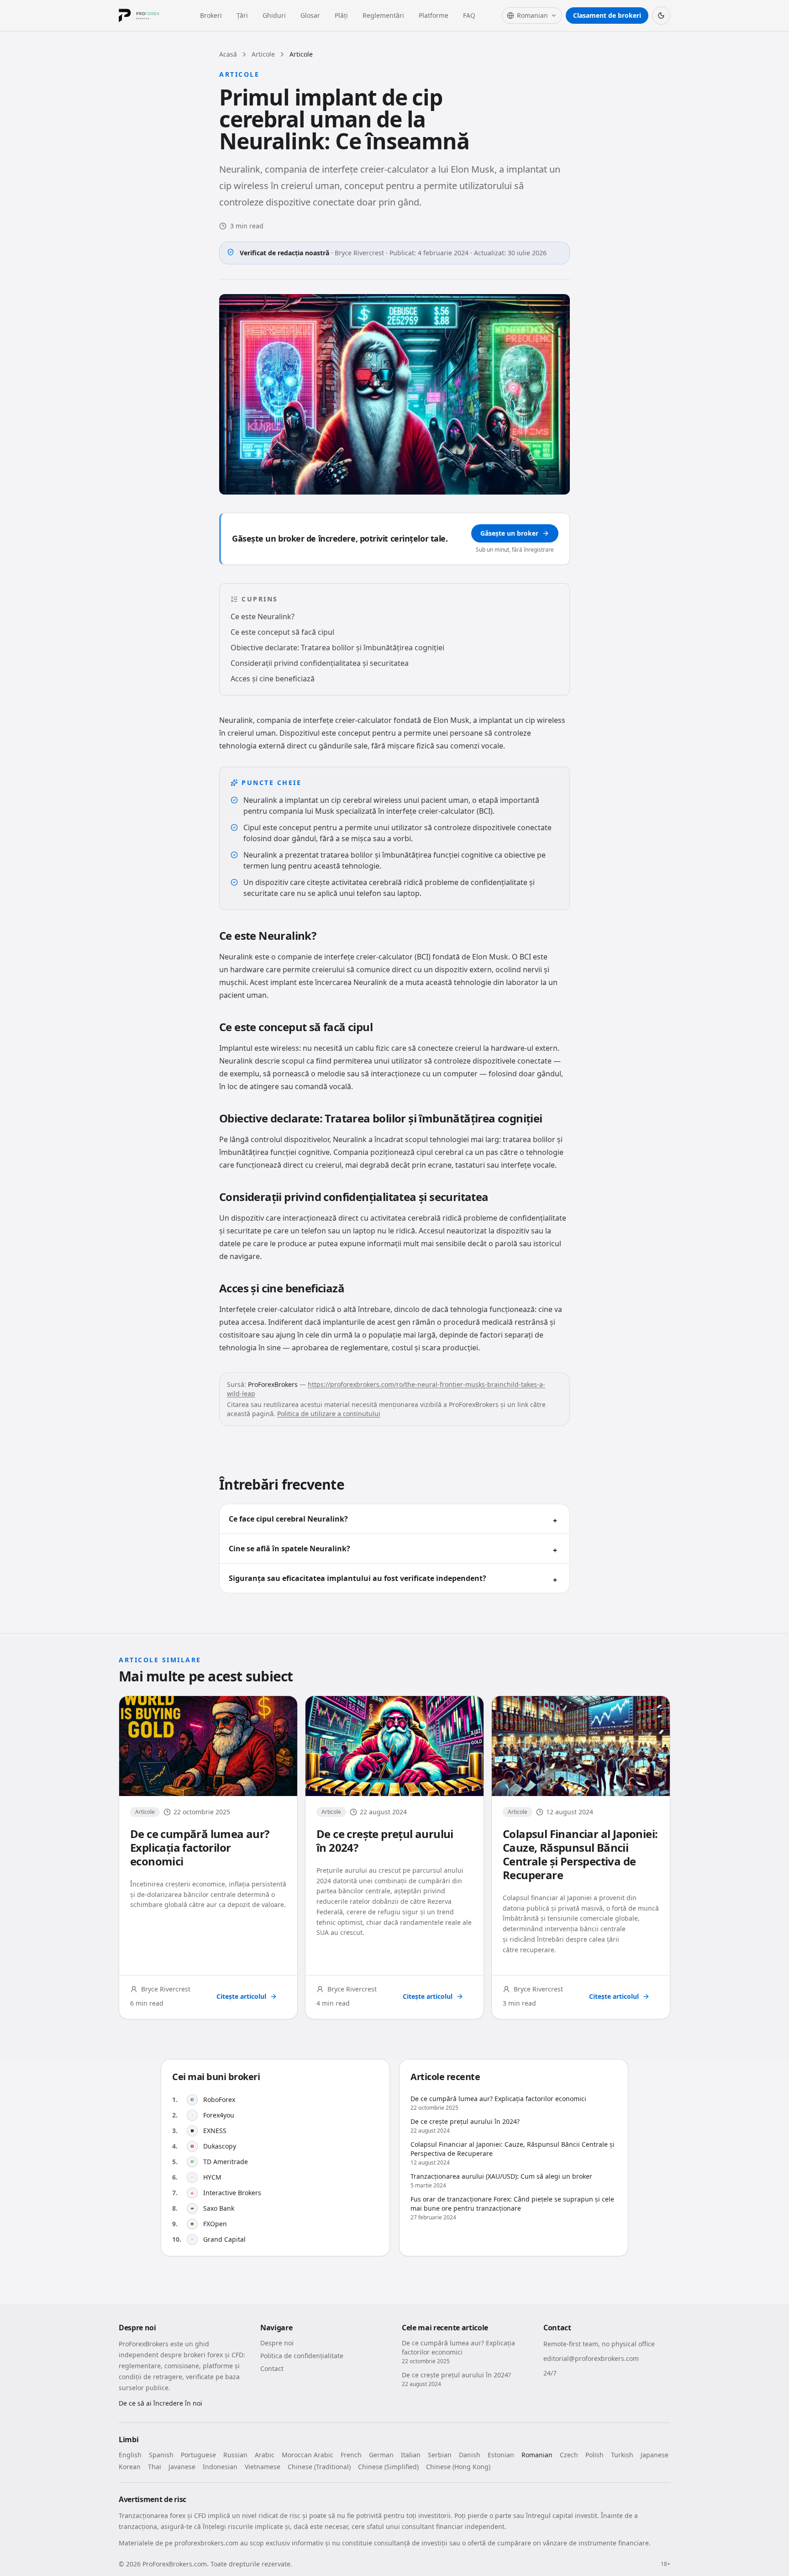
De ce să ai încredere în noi (160, 2403)
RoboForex (219, 2099)
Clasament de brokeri (607, 15)
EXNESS (215, 2131)
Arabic (265, 2455)
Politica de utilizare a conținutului (329, 1414)
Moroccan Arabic (308, 2455)
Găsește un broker (509, 533)
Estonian (501, 2455)
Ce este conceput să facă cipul (282, 632)
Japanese (655, 2455)
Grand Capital (224, 2239)
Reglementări (383, 15)
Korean (130, 2467)
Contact (272, 2368)
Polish (594, 2455)
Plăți (341, 15)
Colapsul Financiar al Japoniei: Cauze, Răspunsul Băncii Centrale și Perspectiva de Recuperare (580, 1854)
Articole (263, 54)
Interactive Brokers (232, 2193)
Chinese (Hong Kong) (458, 2467)
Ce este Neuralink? (263, 616)
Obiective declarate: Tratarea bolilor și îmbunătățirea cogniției (337, 648)
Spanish (161, 2455)
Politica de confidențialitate (302, 2356)
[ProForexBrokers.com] (146, 16)
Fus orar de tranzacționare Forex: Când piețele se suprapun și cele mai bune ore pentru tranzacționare (512, 2204)
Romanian (537, 2455)
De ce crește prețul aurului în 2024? (385, 1841)
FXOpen (215, 2224)
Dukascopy (220, 2146)
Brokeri (211, 15)
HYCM (212, 2177)
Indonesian (220, 2467)
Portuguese (198, 2455)
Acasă (228, 54)
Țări (242, 15)
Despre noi (277, 2343)
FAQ (469, 15)
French (351, 2455)
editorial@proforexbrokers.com (591, 2358)
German (381, 2455)
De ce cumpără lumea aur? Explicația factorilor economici (200, 1847)
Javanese (182, 2467)
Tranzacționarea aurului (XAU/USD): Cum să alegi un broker (501, 2176)
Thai (155, 2467)
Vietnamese (263, 2467)
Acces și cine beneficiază (273, 679)
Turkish (622, 2455)
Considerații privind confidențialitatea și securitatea (320, 663)
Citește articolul (241, 1996)
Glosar (310, 15)
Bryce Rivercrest (359, 253)
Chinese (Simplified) (388, 2467)
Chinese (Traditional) (319, 2467)
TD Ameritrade (226, 2162)
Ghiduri (274, 15)
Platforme (434, 15)
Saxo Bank (219, 2208)
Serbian (440, 2455)
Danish (470, 2455)
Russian (235, 2455)
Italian (411, 2455)
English (130, 2455)
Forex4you (219, 2115)
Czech (569, 2455)
